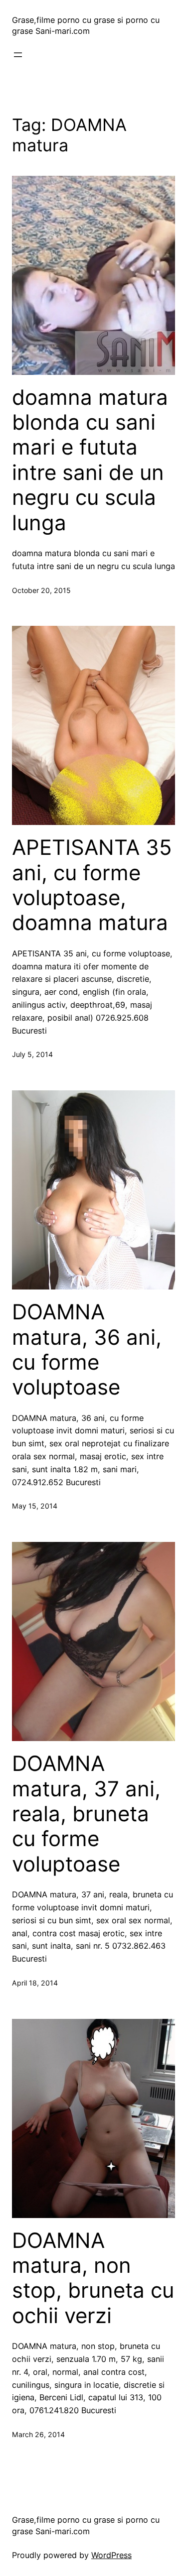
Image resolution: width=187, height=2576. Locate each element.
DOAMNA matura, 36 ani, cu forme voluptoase (87, 1349)
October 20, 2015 (41, 590)
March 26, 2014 (38, 2434)
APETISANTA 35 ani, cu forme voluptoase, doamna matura (92, 885)
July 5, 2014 (32, 1054)
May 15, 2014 (35, 1506)
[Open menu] (18, 55)
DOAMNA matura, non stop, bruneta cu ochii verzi (93, 2278)
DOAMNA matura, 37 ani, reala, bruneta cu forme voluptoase (86, 1814)
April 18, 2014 (35, 1983)
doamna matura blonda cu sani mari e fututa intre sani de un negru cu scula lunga (90, 460)
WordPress (111, 2555)
